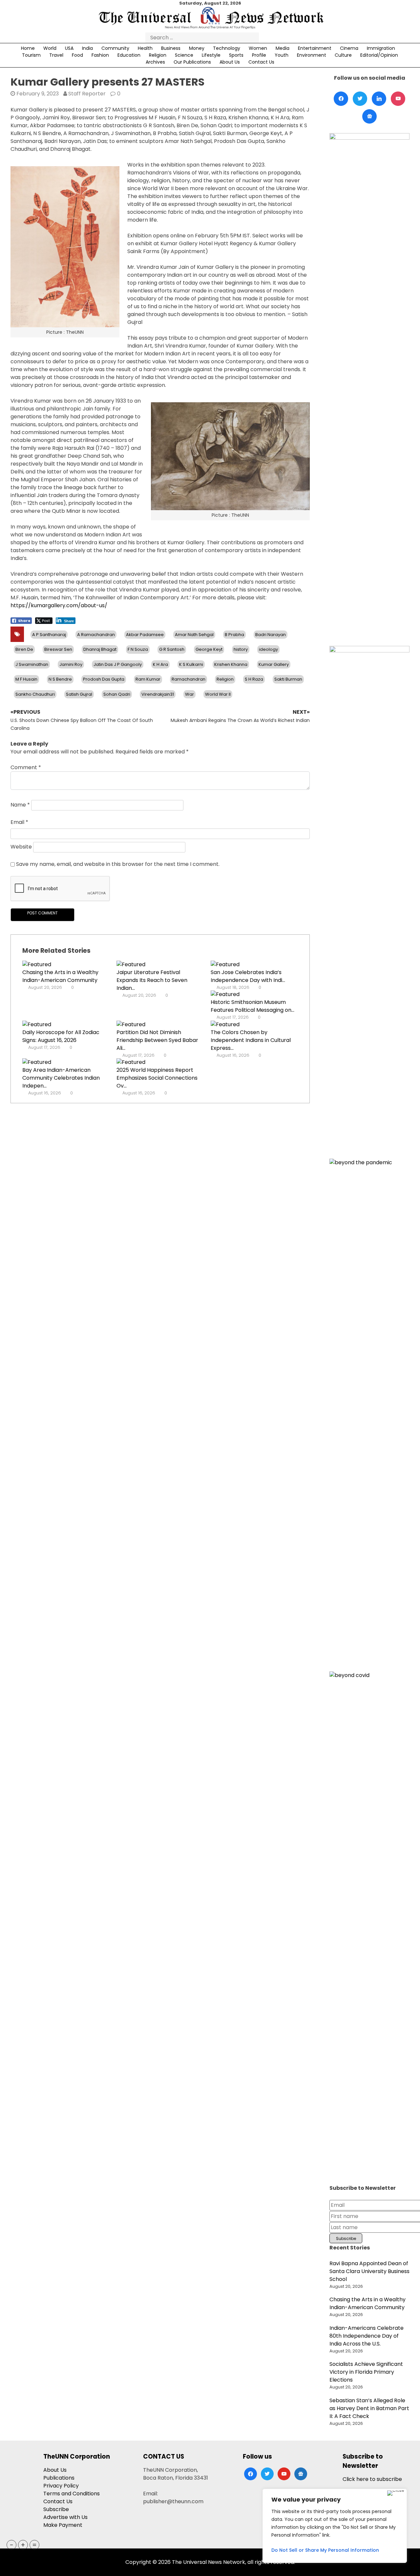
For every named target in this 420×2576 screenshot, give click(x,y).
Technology (227, 48)
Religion (158, 55)
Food (77, 55)
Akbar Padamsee (145, 635)
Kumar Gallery (274, 664)
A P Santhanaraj (49, 635)
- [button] (12, 2545)
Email (19, 822)
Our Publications (192, 62)
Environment (312, 55)
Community (115, 48)
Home (28, 48)
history (241, 649)
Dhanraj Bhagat (100, 649)
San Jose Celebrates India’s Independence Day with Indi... (248, 976)
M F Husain (26, 679)
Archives (155, 62)
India (87, 48)
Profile (259, 55)
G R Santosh (172, 649)
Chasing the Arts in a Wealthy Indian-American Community (60, 976)
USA (69, 48)
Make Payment (63, 2525)
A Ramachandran (96, 635)
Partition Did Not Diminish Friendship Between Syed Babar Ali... (157, 1040)
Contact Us (261, 62)
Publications (59, 2478)
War (189, 694)
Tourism (31, 55)
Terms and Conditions (72, 2494)
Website (21, 847)
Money (197, 48)
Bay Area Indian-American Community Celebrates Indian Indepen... (61, 1078)
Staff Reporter (87, 94)
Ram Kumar (148, 679)
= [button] (34, 2545)
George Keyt (209, 649)
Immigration (381, 48)
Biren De (24, 649)
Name (20, 805)
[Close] (396, 2493)
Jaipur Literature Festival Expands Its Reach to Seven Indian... (152, 980)
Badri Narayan (271, 635)
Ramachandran (189, 679)
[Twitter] (360, 99)
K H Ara (160, 664)
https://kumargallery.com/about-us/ (59, 605)
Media (283, 48)
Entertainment (315, 48)
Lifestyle (211, 55)
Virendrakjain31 (158, 694)
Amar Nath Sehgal (194, 635)
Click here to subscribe (372, 2479)
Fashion (100, 55)
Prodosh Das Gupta (104, 679)
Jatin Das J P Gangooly (118, 664)
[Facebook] (341, 99)
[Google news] (369, 116)
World (50, 48)
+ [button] (23, 2545)
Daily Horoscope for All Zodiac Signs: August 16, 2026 (61, 1036)
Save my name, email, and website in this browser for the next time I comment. (118, 864)
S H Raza (254, 679)
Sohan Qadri (117, 694)
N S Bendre (60, 679)
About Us (230, 62)
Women (258, 48)
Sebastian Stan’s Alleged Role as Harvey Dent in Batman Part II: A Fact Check (369, 2408)
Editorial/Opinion (379, 55)
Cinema (349, 48)
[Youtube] (398, 99)
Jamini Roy (71, 664)
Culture (343, 55)
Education (129, 55)
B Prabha (234, 635)
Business (171, 48)
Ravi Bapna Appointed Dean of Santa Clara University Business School (369, 2271)
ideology (268, 649)
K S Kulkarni (191, 664)
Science (184, 55)
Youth (282, 55)
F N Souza (138, 649)
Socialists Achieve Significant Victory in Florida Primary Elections (366, 2372)
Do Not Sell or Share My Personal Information (325, 2550)
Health (145, 48)
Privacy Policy (61, 2486)
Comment (26, 767)
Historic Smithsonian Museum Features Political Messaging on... (252, 1006)
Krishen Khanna (231, 664)
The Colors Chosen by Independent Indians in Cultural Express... (251, 1040)
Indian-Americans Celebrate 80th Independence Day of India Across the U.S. (367, 2336)
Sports (236, 55)
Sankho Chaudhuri (35, 694)
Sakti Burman (288, 679)
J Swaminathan (32, 664)
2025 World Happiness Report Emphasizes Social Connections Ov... (157, 1078)
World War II (218, 694)
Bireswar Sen (58, 649)
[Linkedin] (379, 99)
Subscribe (56, 2509)
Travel (56, 55)
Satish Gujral (79, 694)
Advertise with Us (65, 2517)
